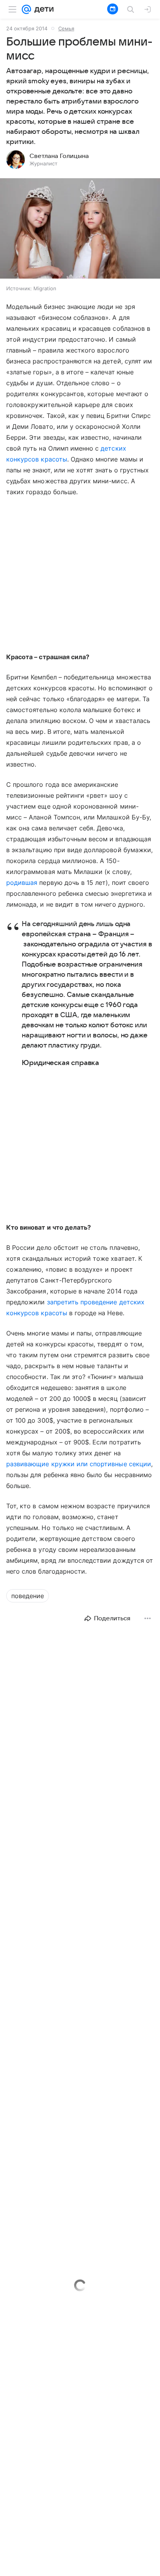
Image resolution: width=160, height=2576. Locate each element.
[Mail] (26, 9)
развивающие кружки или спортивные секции (79, 1464)
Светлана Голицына (59, 156)
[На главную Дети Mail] (42, 9)
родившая (22, 883)
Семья (66, 28)
